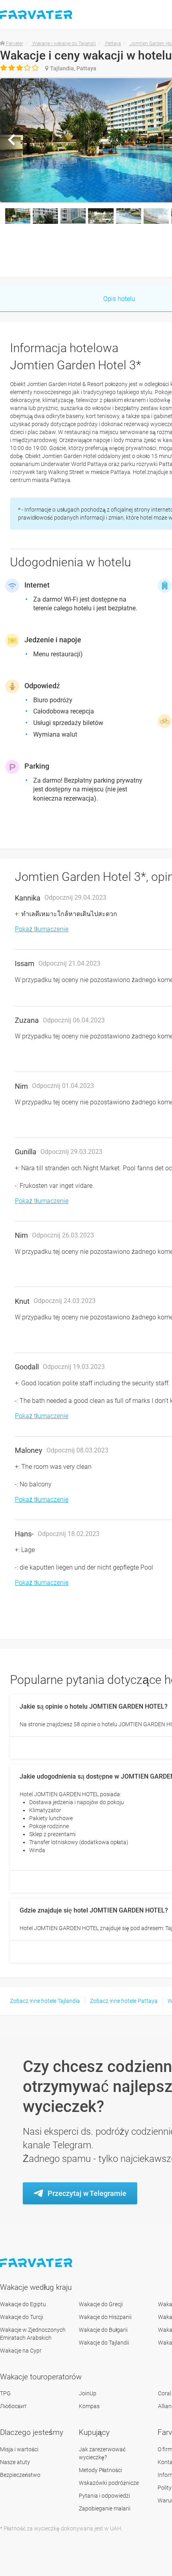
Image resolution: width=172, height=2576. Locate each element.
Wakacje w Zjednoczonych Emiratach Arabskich (33, 2334)
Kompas (89, 2406)
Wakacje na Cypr (21, 2351)
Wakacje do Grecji (101, 2304)
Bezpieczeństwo (20, 2475)
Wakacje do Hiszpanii (105, 2317)
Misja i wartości (19, 2449)
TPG (5, 2393)
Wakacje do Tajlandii (104, 2343)
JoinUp (88, 2393)
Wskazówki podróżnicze (109, 2483)
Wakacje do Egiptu (23, 2304)
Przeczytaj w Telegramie (87, 2193)
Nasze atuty (15, 2462)
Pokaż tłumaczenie (42, 929)
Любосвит (13, 2406)
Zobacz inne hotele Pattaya (124, 2001)
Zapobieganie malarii (105, 2508)
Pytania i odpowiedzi (104, 2496)
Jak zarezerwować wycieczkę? (102, 2453)
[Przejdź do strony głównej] (37, 2263)
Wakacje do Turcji (22, 2317)
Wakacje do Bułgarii (103, 2330)
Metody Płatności (100, 2470)
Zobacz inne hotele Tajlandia (45, 2001)
